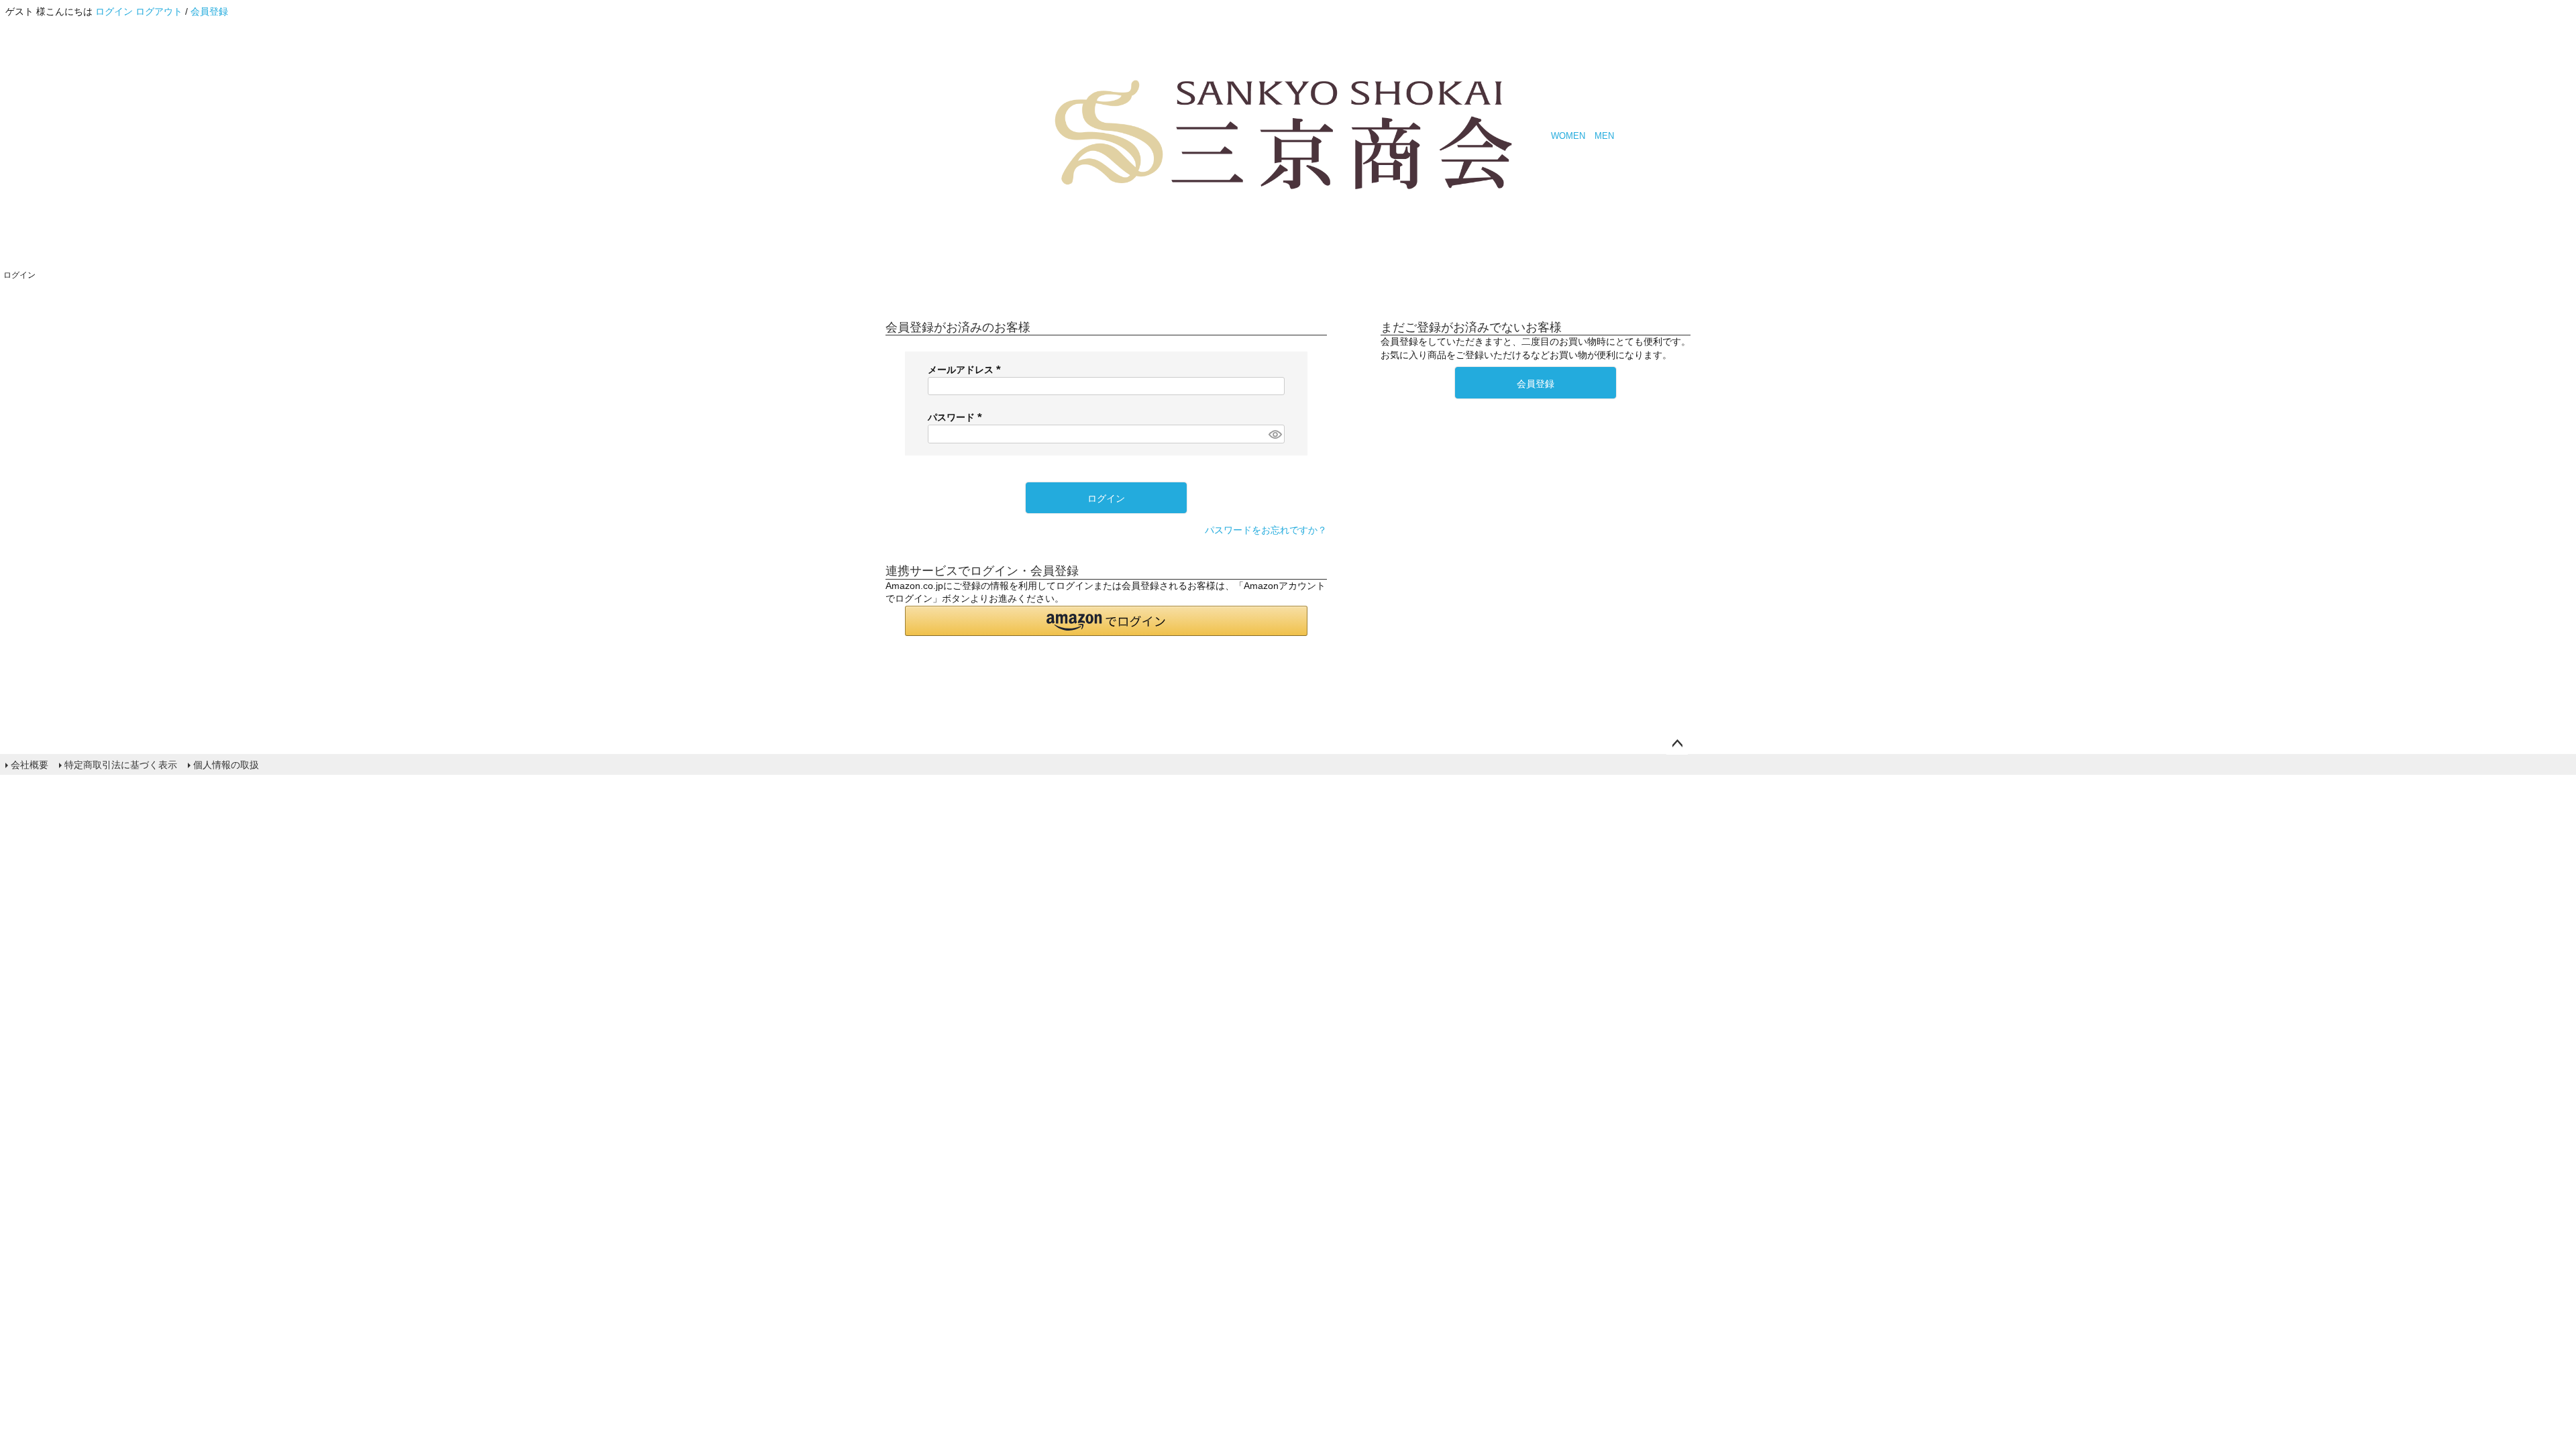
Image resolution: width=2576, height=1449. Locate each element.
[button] (1106, 621)
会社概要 (30, 765)
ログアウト (159, 11)
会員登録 (209, 11)
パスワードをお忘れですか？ (1266, 530)
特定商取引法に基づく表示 (121, 765)
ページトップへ (1677, 744)
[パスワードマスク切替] (1275, 434)
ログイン (114, 11)
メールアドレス (967, 370)
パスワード (957, 417)
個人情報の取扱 (226, 765)
